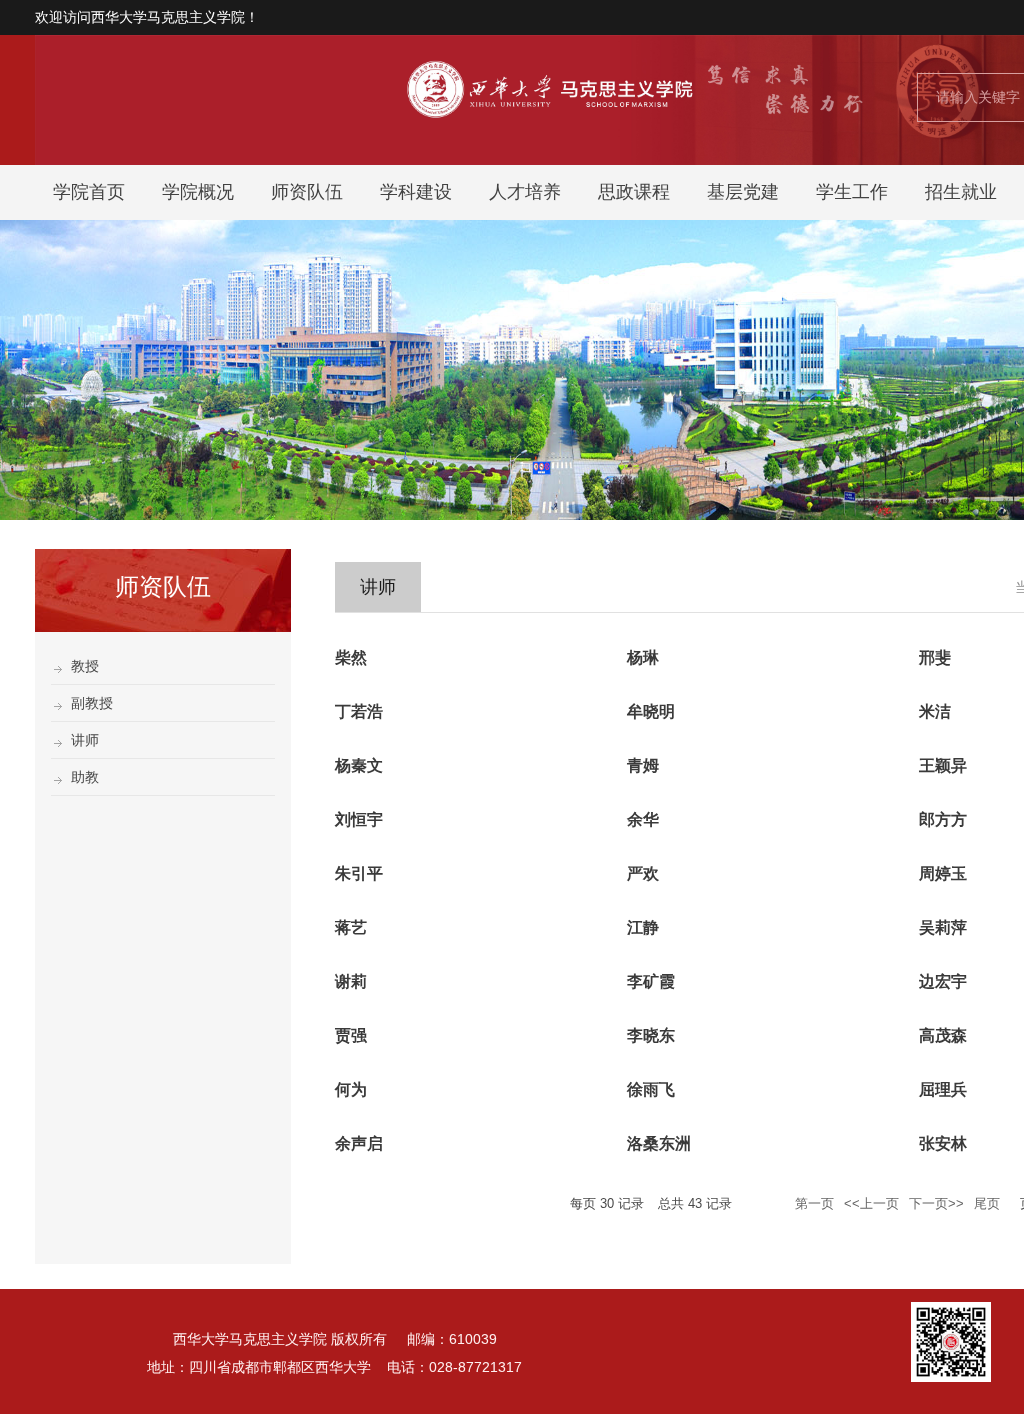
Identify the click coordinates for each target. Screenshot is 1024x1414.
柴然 (351, 657)
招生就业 (961, 192)
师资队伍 (307, 192)
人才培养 (525, 192)
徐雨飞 (651, 1089)
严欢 (643, 873)
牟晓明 (651, 711)
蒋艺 (351, 927)
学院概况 (198, 192)
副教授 (92, 703)
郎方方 (943, 819)
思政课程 (634, 192)
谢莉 (351, 981)
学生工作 (852, 192)
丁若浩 (359, 711)
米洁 (935, 711)
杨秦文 (359, 765)
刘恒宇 (359, 819)
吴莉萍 (943, 927)
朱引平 (359, 873)
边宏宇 (943, 981)
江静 (643, 927)
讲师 (85, 740)
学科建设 (416, 192)
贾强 (351, 1035)
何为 (351, 1089)
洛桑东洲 (659, 1143)
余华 (643, 819)
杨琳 (643, 657)
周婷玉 (943, 873)
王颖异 (943, 765)
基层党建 (743, 192)
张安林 (943, 1143)
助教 (85, 777)
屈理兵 (943, 1089)
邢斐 (935, 657)
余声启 (359, 1143)
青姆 (643, 765)
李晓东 (651, 1035)
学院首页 (89, 192)
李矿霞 (651, 981)
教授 (85, 666)
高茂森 (943, 1035)
